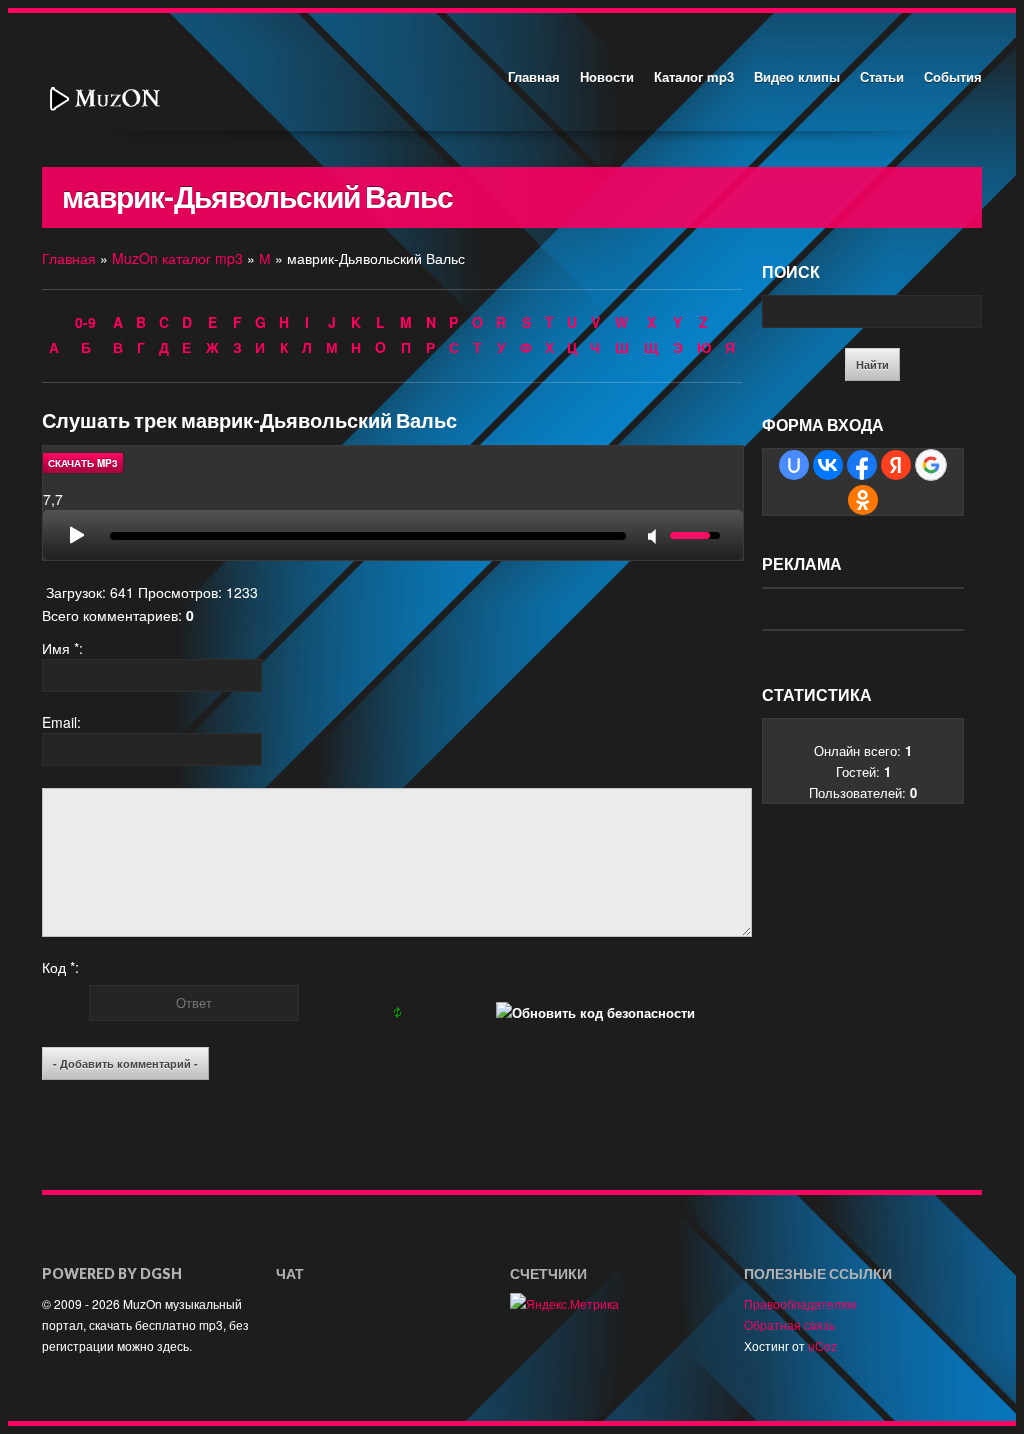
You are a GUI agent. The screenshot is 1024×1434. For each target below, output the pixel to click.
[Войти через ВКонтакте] (828, 465)
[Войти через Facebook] (862, 465)
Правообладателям (800, 1303)
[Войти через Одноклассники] (863, 500)
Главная (534, 76)
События (953, 76)
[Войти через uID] (794, 465)
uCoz (822, 1345)
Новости (607, 76)
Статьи (882, 76)
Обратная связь (789, 1324)
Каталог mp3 (694, 76)
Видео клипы (797, 76)
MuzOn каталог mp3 (177, 258)
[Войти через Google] (931, 465)
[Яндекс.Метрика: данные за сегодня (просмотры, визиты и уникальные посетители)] (564, 1303)
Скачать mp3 (83, 463)
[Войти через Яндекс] (896, 465)
